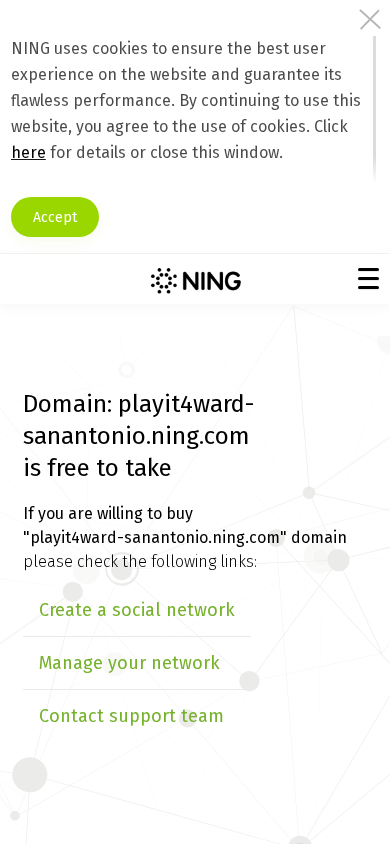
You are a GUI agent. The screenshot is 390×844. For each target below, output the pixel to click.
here (28, 152)
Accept (55, 217)
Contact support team (131, 716)
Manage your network (129, 663)
